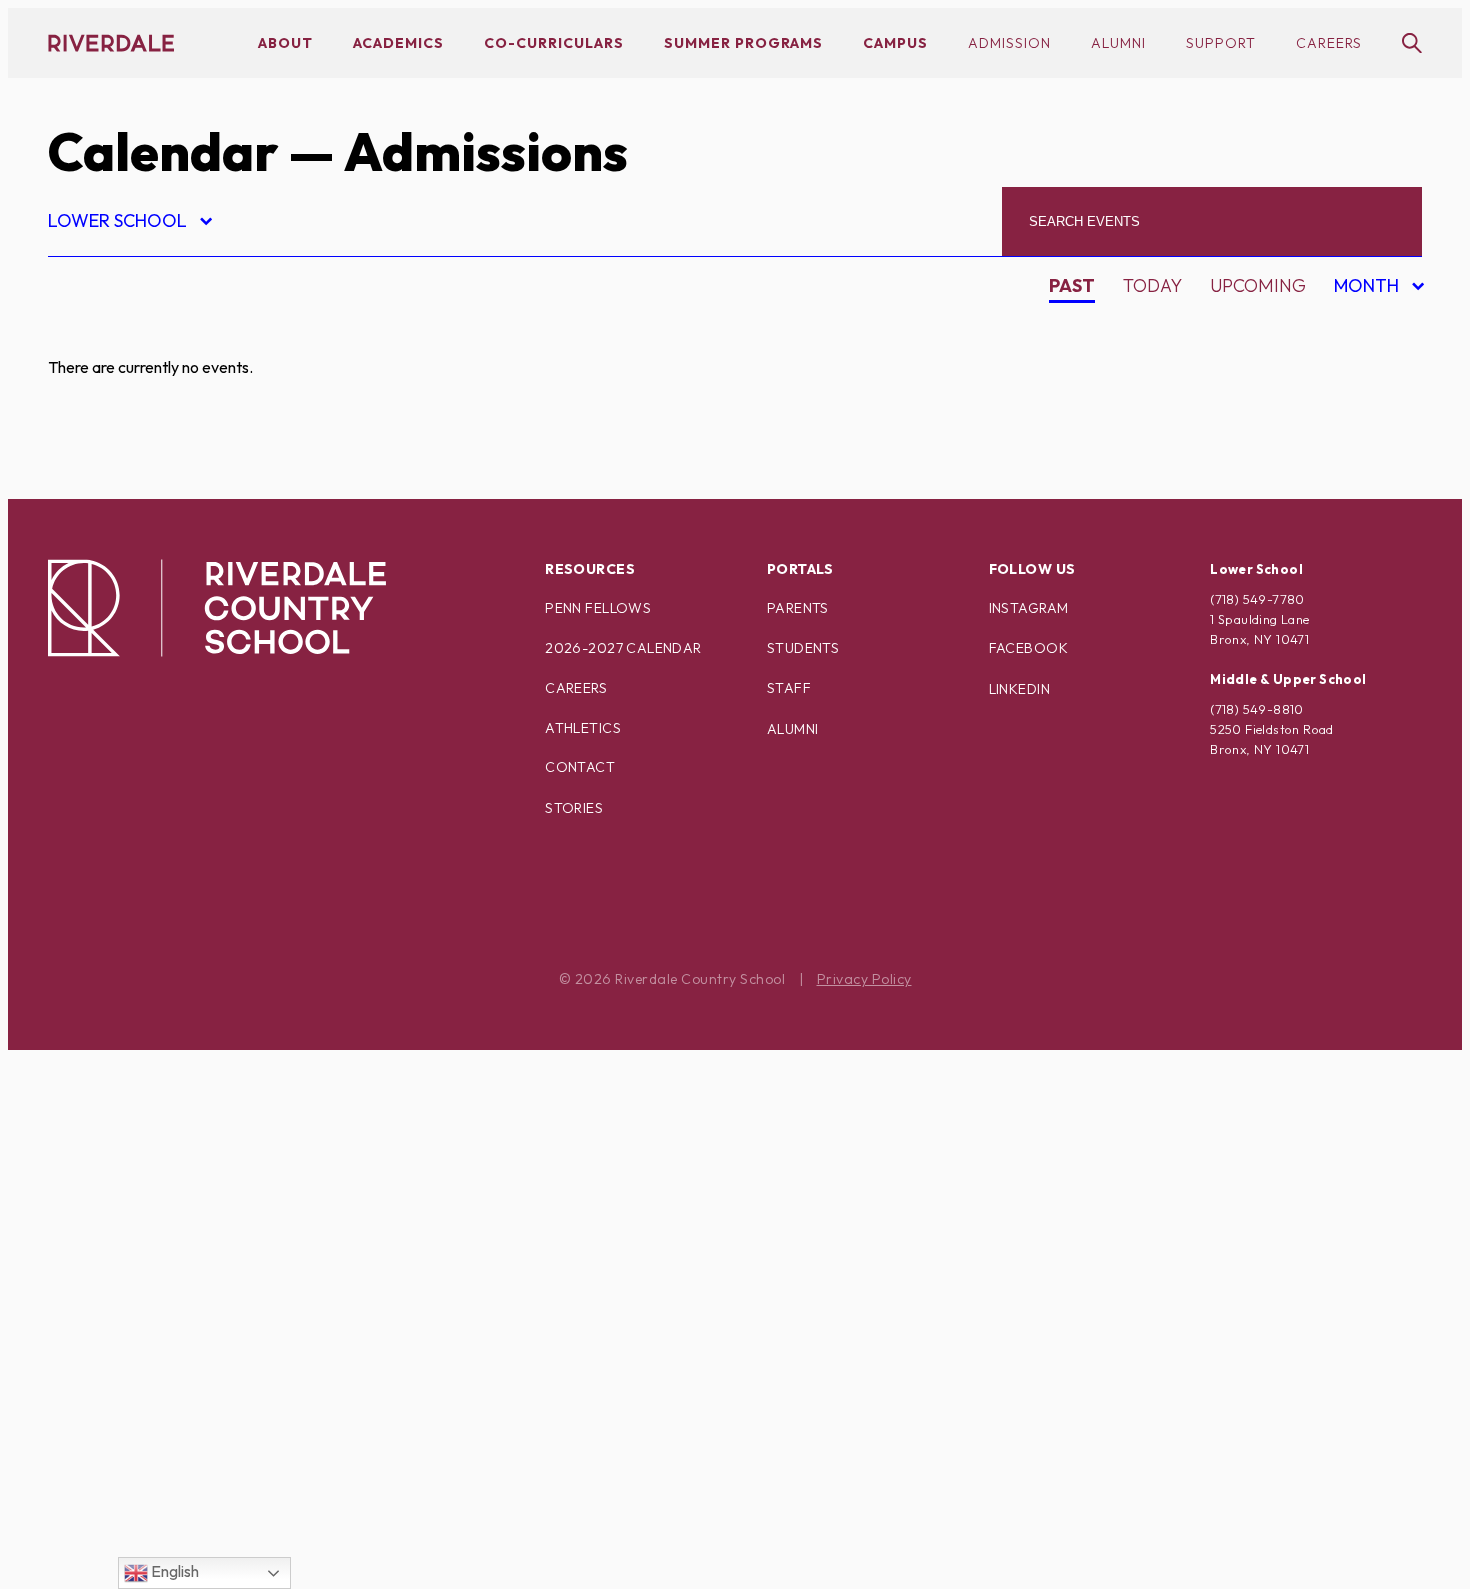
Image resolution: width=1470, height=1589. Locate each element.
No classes (117, 1103)
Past (1072, 285)
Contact (580, 767)
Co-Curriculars (554, 43)
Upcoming (1258, 285)
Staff (789, 688)
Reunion (105, 1278)
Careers (1329, 43)
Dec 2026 (1362, 468)
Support (1221, 43)
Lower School (129, 223)
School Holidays (146, 1313)
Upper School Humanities (188, 1523)
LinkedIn (1019, 689)
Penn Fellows (598, 608)
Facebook (1028, 648)
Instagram (1029, 608)
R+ (75, 1243)
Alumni (1118, 43)
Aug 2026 (1363, 328)
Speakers (109, 1348)
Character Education (170, 473)
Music (92, 1068)
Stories (574, 808)
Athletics (583, 728)
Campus (895, 43)
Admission (1009, 43)
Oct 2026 (1362, 398)
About (285, 43)
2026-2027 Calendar (623, 648)
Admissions (119, 333)
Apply (92, 438)
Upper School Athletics (179, 1488)
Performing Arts (147, 1173)
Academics (398, 43)
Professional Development (199, 1208)
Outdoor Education (162, 1138)
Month (1369, 288)
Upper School (132, 1453)
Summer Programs (743, 43)
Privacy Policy (864, 979)
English (173, 1571)
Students (803, 648)
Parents (798, 608)
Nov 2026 (1363, 433)
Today (1152, 285)
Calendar (163, 151)
